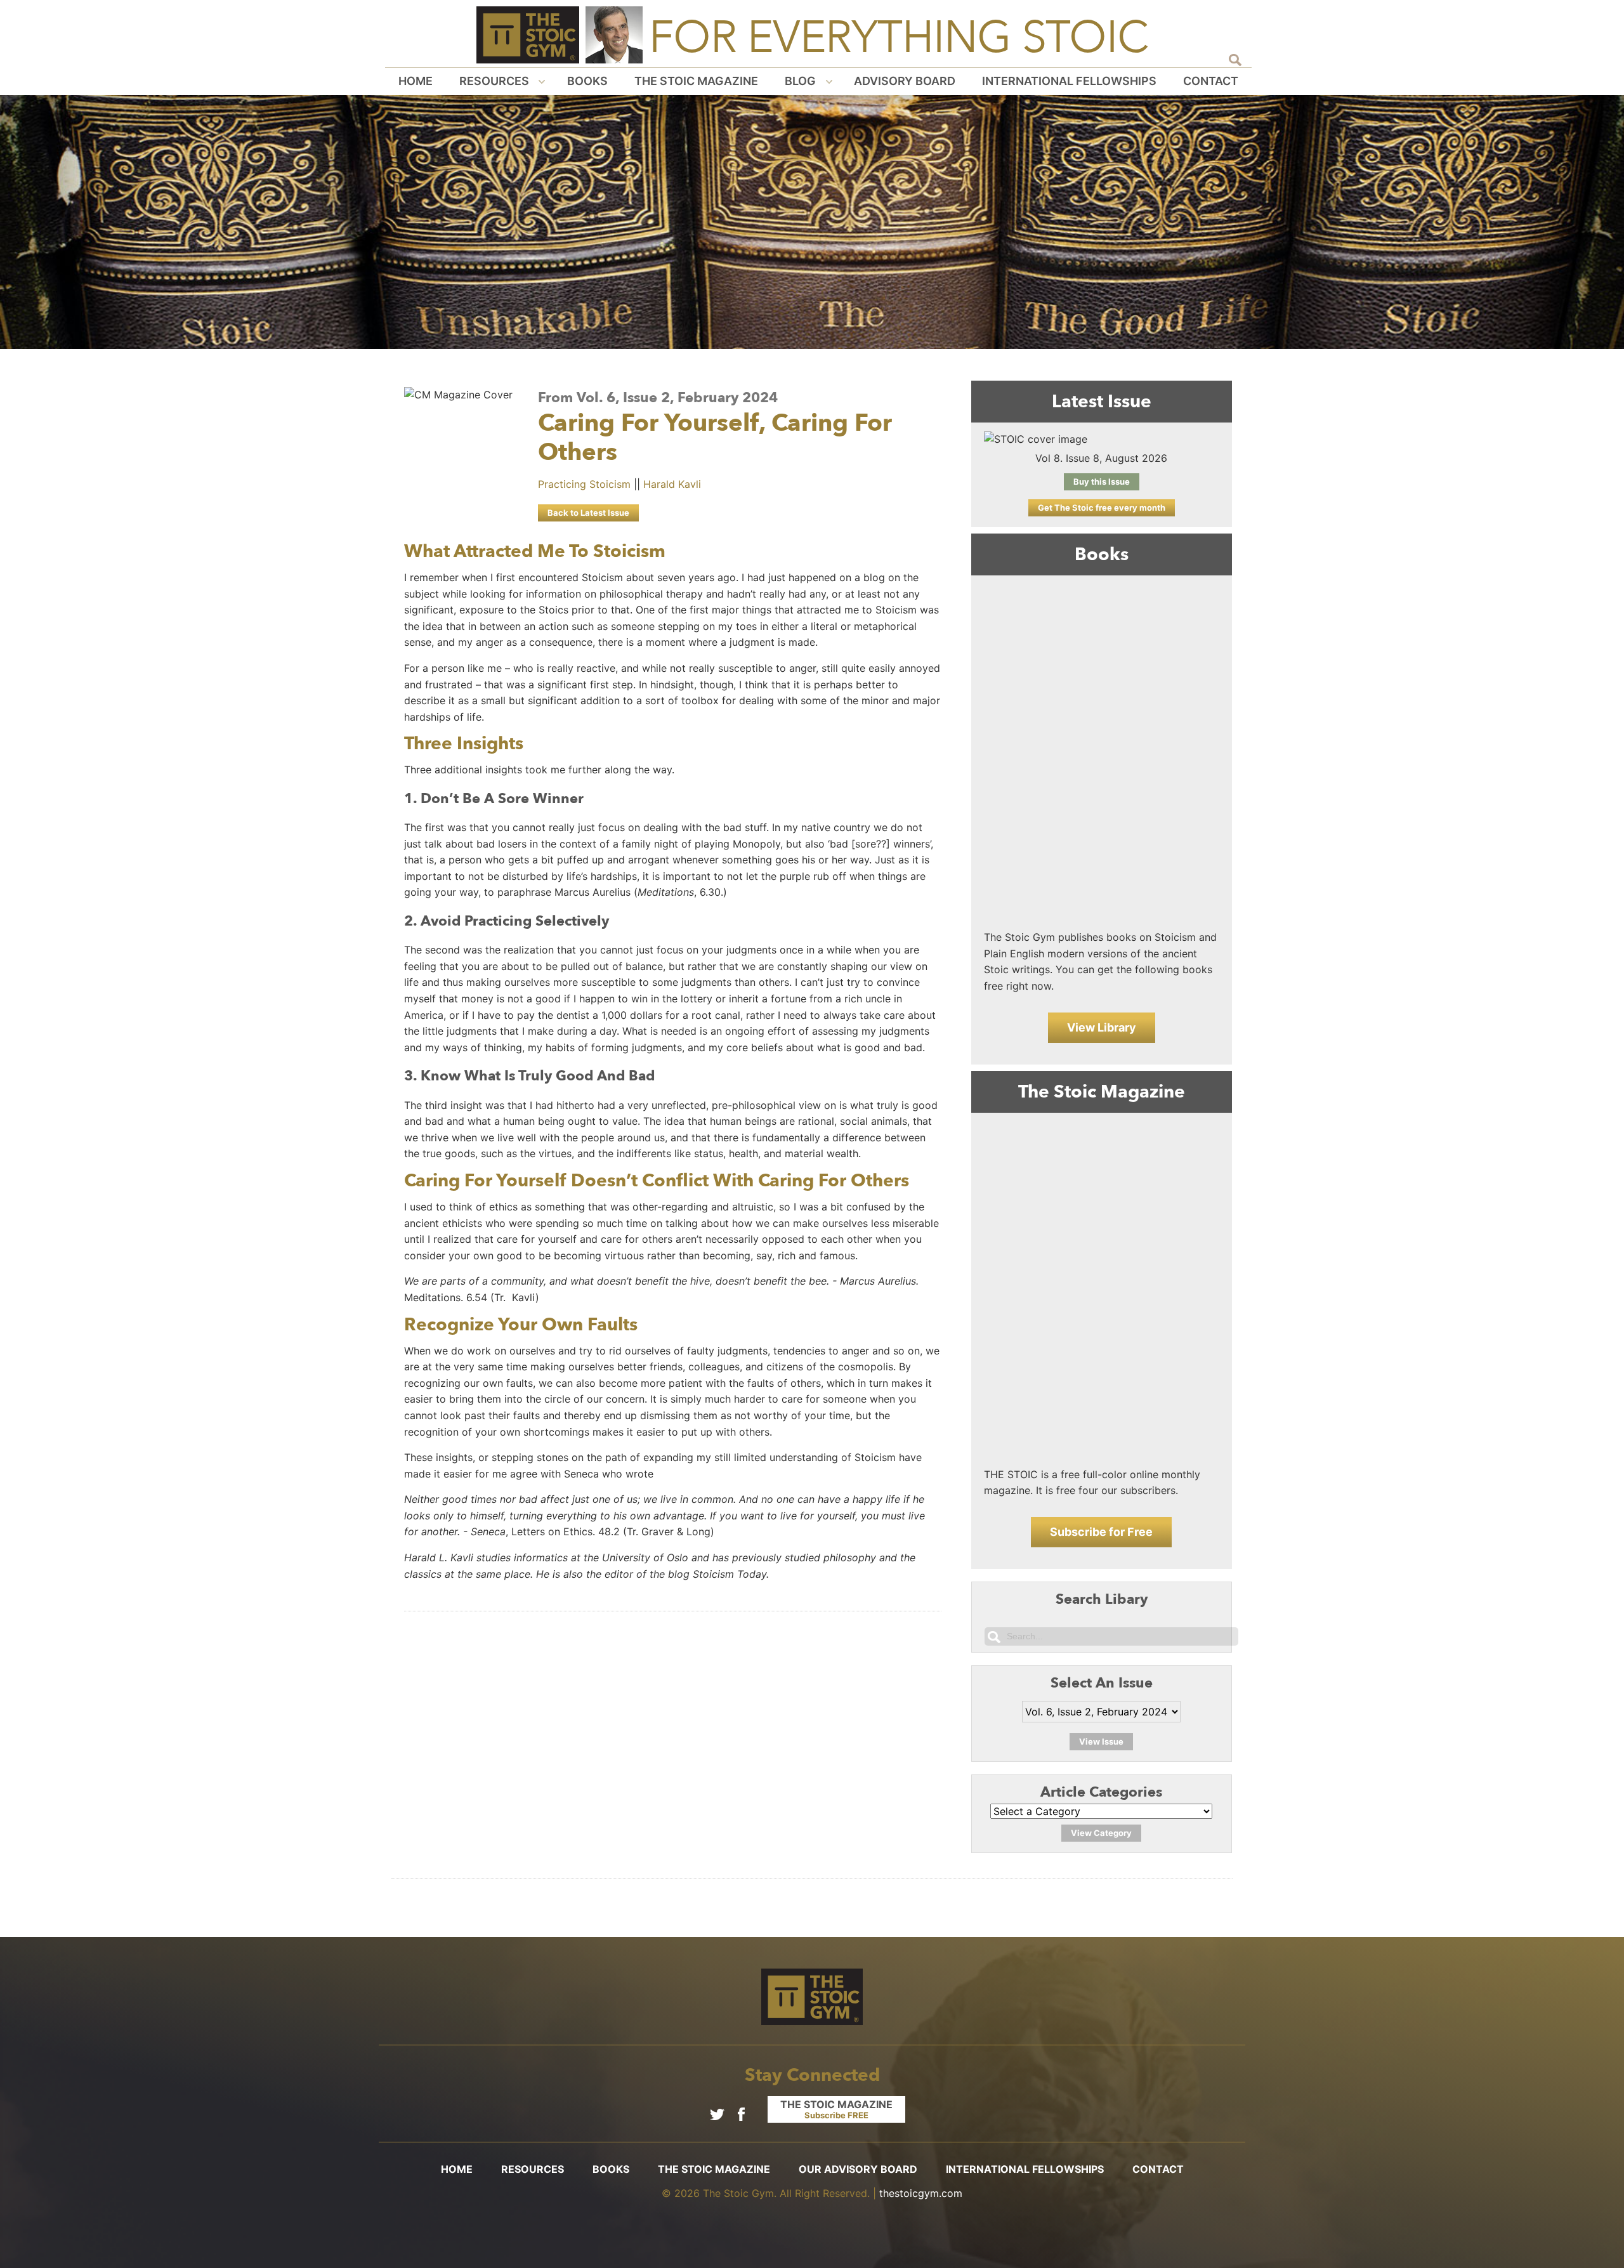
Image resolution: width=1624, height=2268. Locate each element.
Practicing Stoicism (584, 484)
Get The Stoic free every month (1102, 508)
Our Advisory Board (858, 2169)
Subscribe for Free (1101, 1532)
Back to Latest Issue (588, 513)
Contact (1211, 81)
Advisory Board (905, 81)
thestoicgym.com (921, 2193)
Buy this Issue (1102, 482)
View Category (1101, 1833)
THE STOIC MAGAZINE (836, 2109)
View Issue (1101, 1741)
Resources (494, 81)
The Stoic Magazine (696, 81)
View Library (1102, 1027)
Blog (800, 81)
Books (587, 81)
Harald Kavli (672, 484)
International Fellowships (1069, 81)
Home (416, 81)
